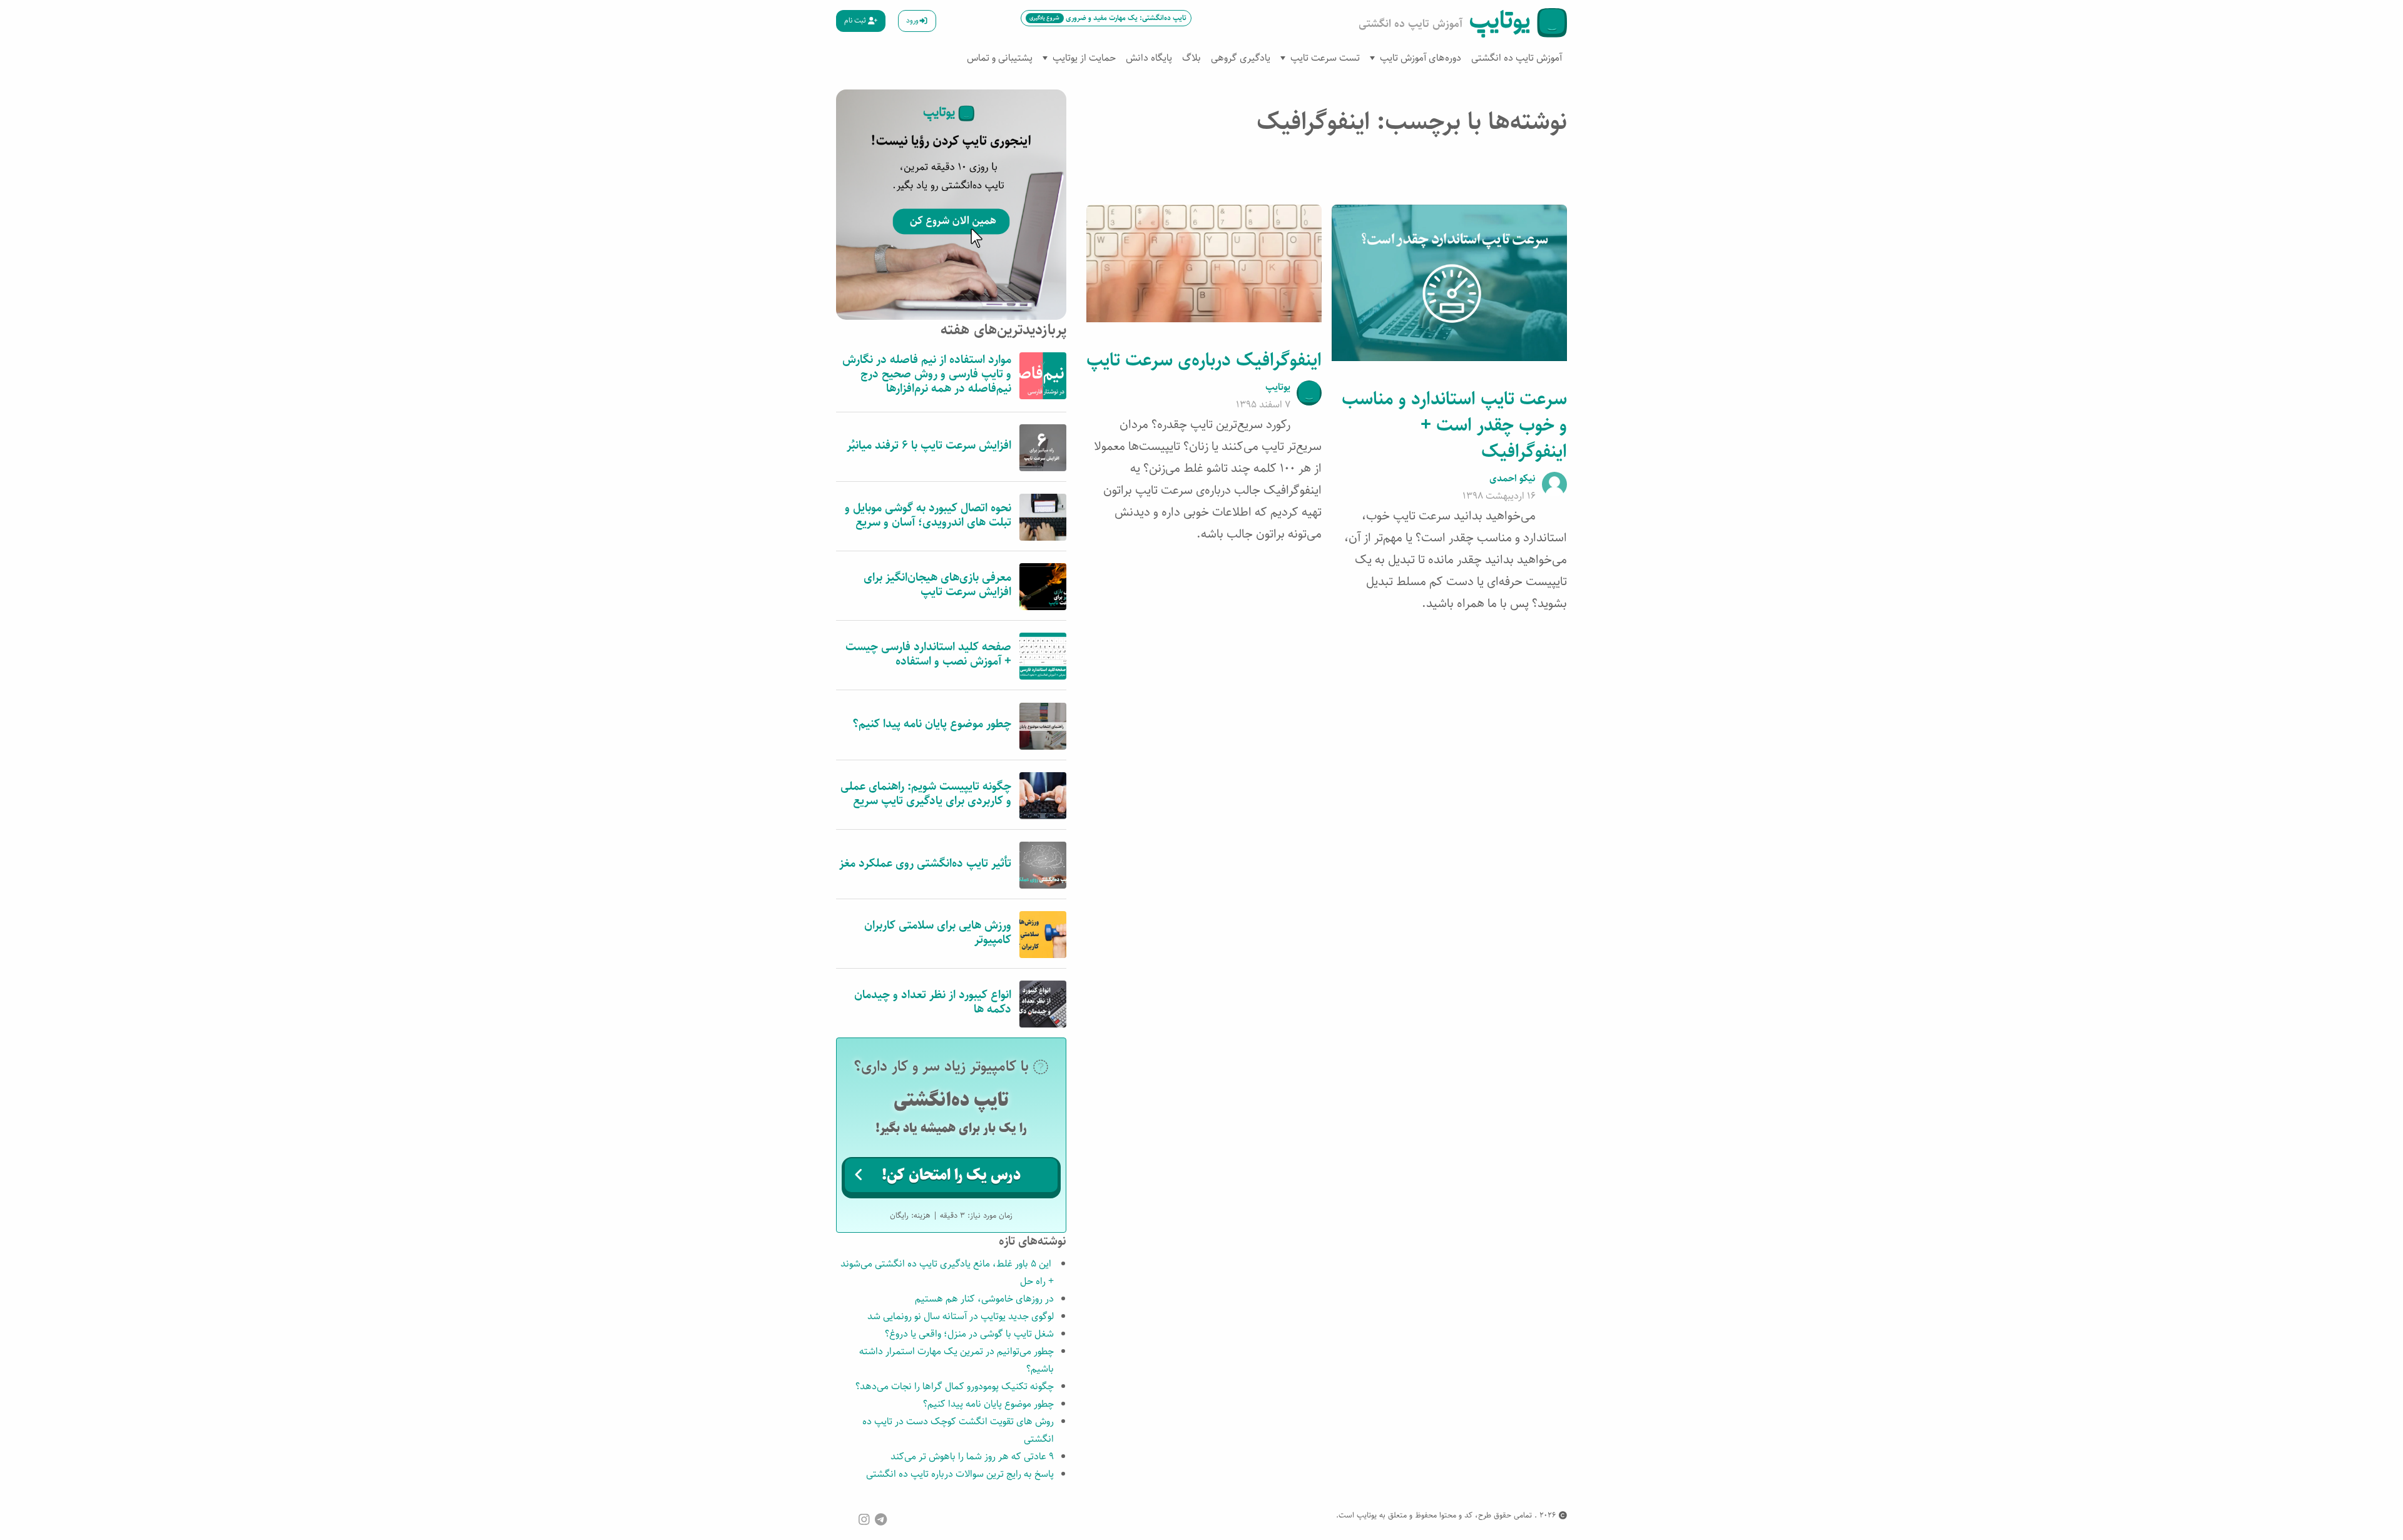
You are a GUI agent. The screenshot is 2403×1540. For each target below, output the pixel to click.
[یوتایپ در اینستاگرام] (864, 1519)
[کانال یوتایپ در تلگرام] (881, 1519)
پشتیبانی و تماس (1000, 58)
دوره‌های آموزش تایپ (1421, 58)
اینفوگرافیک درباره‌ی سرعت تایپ (1204, 360)
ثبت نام (856, 20)
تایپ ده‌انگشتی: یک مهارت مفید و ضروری (1108, 18)
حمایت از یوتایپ (1084, 58)
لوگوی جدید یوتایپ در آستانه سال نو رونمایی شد (961, 1316)
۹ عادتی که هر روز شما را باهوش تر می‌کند (972, 1456)
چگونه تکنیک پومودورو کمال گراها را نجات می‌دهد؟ (955, 1386)
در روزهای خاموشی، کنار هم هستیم (984, 1299)
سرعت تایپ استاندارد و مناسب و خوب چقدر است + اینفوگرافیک (1454, 425)
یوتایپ (1278, 387)
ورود (912, 20)
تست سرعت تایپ (1325, 58)
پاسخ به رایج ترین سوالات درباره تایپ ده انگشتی (960, 1474)
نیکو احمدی (1513, 478)
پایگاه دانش (1149, 58)
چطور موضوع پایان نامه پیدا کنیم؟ (988, 1404)
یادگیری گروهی (1241, 58)
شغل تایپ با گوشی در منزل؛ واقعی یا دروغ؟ (969, 1334)
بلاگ (1191, 58)
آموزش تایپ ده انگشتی (1517, 58)
